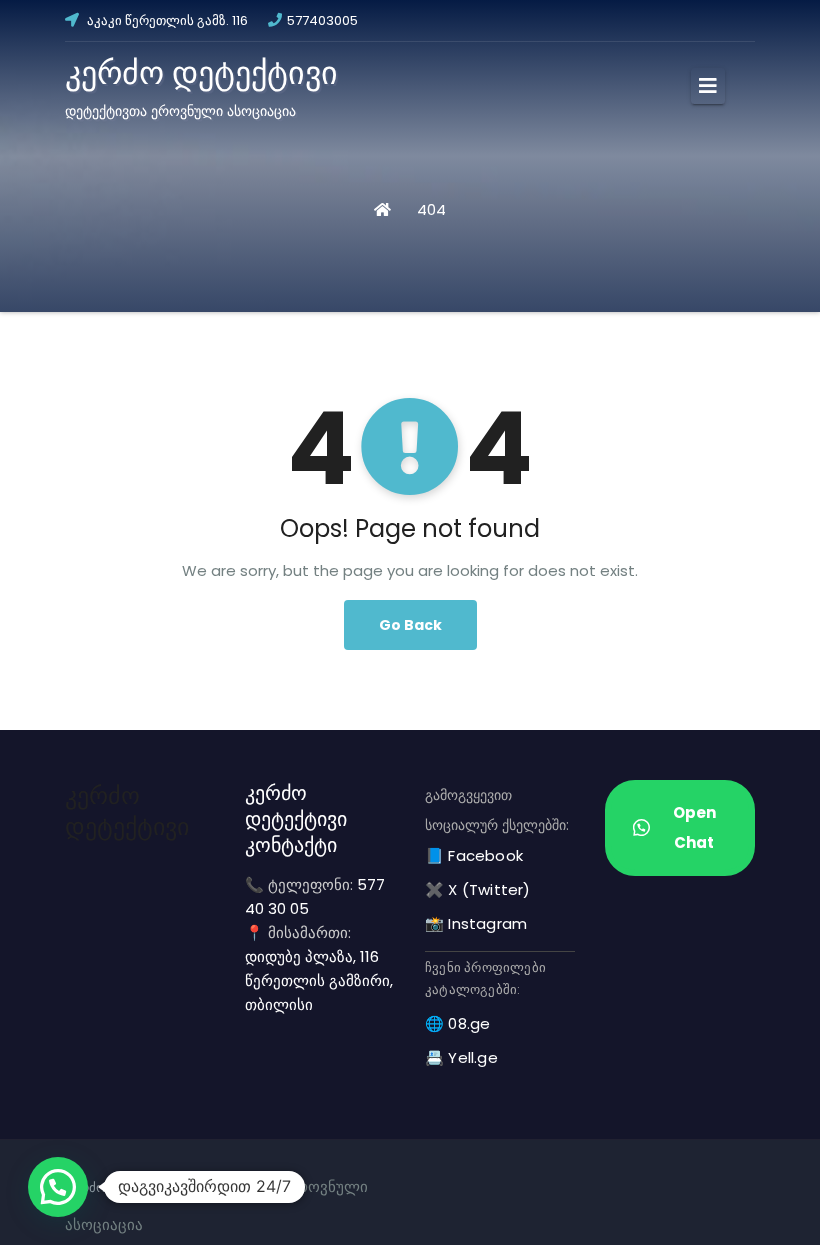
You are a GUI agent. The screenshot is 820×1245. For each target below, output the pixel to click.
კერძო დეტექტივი (201, 72)
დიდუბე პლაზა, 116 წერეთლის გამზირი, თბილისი (319, 980)
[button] (58, 1187)
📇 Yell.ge (461, 1057)
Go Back (410, 625)
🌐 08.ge (457, 1023)
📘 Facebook (474, 855)
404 (431, 209)
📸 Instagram (476, 923)
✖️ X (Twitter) (478, 889)
